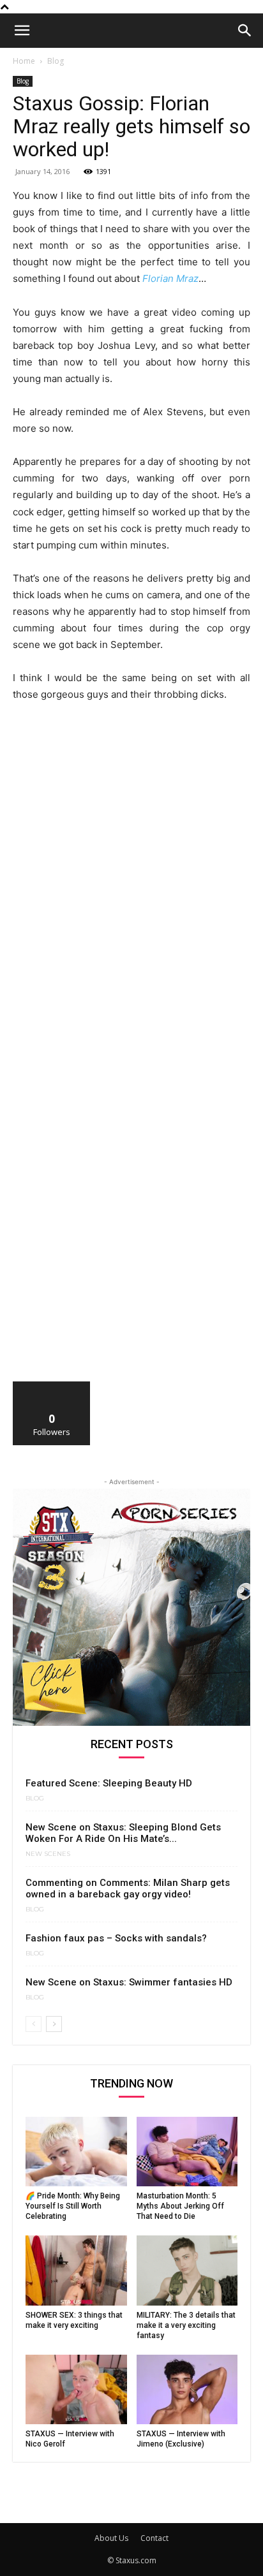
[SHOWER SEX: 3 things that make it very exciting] (76, 2270)
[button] (22, 31)
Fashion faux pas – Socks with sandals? (116, 1938)
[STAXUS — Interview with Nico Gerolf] (76, 2389)
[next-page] (54, 2024)
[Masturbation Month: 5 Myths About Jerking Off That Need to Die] (187, 2152)
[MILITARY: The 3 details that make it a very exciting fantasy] (187, 2270)
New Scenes (48, 1854)
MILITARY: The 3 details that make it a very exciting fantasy (186, 2325)
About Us (111, 2538)
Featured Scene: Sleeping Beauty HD (109, 1783)
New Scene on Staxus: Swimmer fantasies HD (129, 1982)
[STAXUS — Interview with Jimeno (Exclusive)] (187, 2389)
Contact (154, 2538)
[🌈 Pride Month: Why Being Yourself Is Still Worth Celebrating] (76, 2152)
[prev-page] (34, 2024)
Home (24, 61)
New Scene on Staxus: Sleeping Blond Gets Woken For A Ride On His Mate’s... (123, 1833)
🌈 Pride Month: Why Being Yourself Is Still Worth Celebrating (73, 2206)
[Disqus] (131, 889)
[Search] (245, 31)
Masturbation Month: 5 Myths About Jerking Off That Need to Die (180, 2206)
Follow (52, 1386)
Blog (56, 61)
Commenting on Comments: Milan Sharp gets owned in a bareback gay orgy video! (128, 1888)
